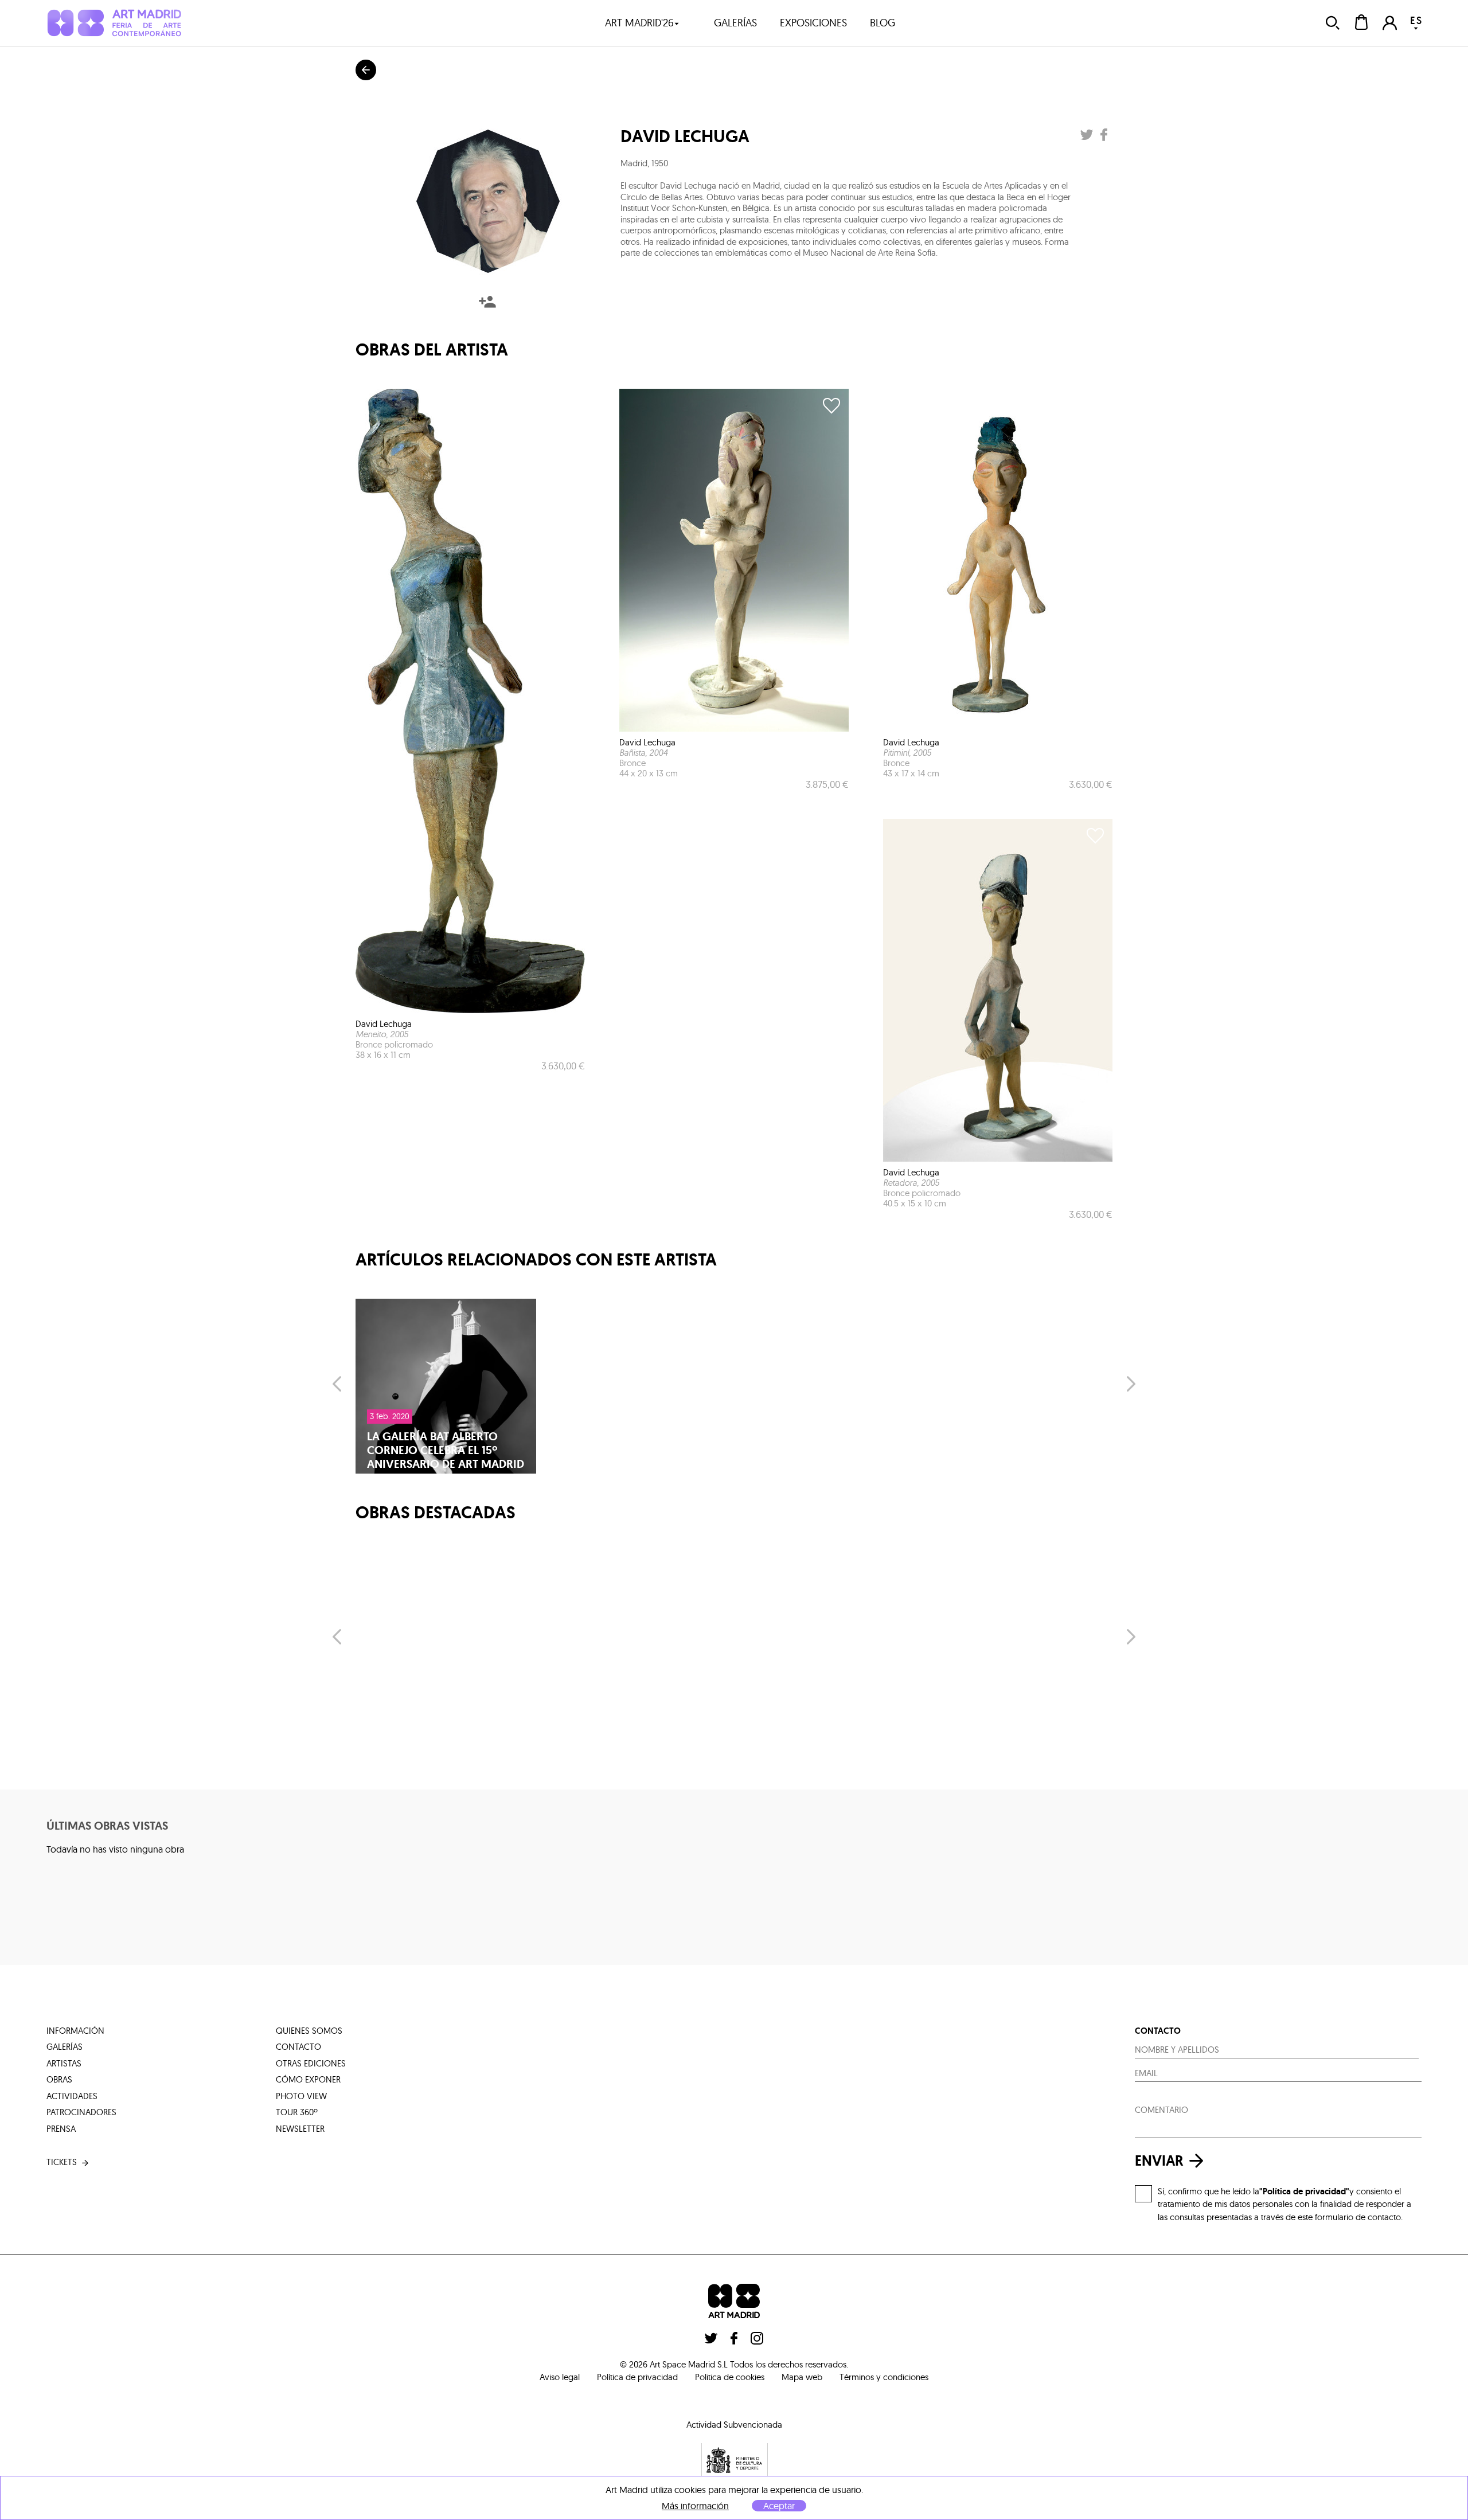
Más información (695, 2506)
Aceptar (779, 2506)
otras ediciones (311, 2063)
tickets (62, 2162)
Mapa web (802, 2377)
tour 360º (297, 2112)
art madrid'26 (639, 23)
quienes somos (309, 2031)
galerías (735, 23)
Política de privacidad (637, 2377)
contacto (298, 2047)
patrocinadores (81, 2112)
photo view (301, 2096)
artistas (64, 2063)
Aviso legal (560, 2377)
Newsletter (300, 2129)
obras (59, 2079)
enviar (1159, 2160)
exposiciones (813, 23)
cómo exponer (308, 2079)
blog (883, 23)
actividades (72, 2096)
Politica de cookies (730, 2377)
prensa (61, 2129)
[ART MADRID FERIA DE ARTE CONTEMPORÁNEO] (114, 23)
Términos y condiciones (884, 2377)
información (75, 2031)
